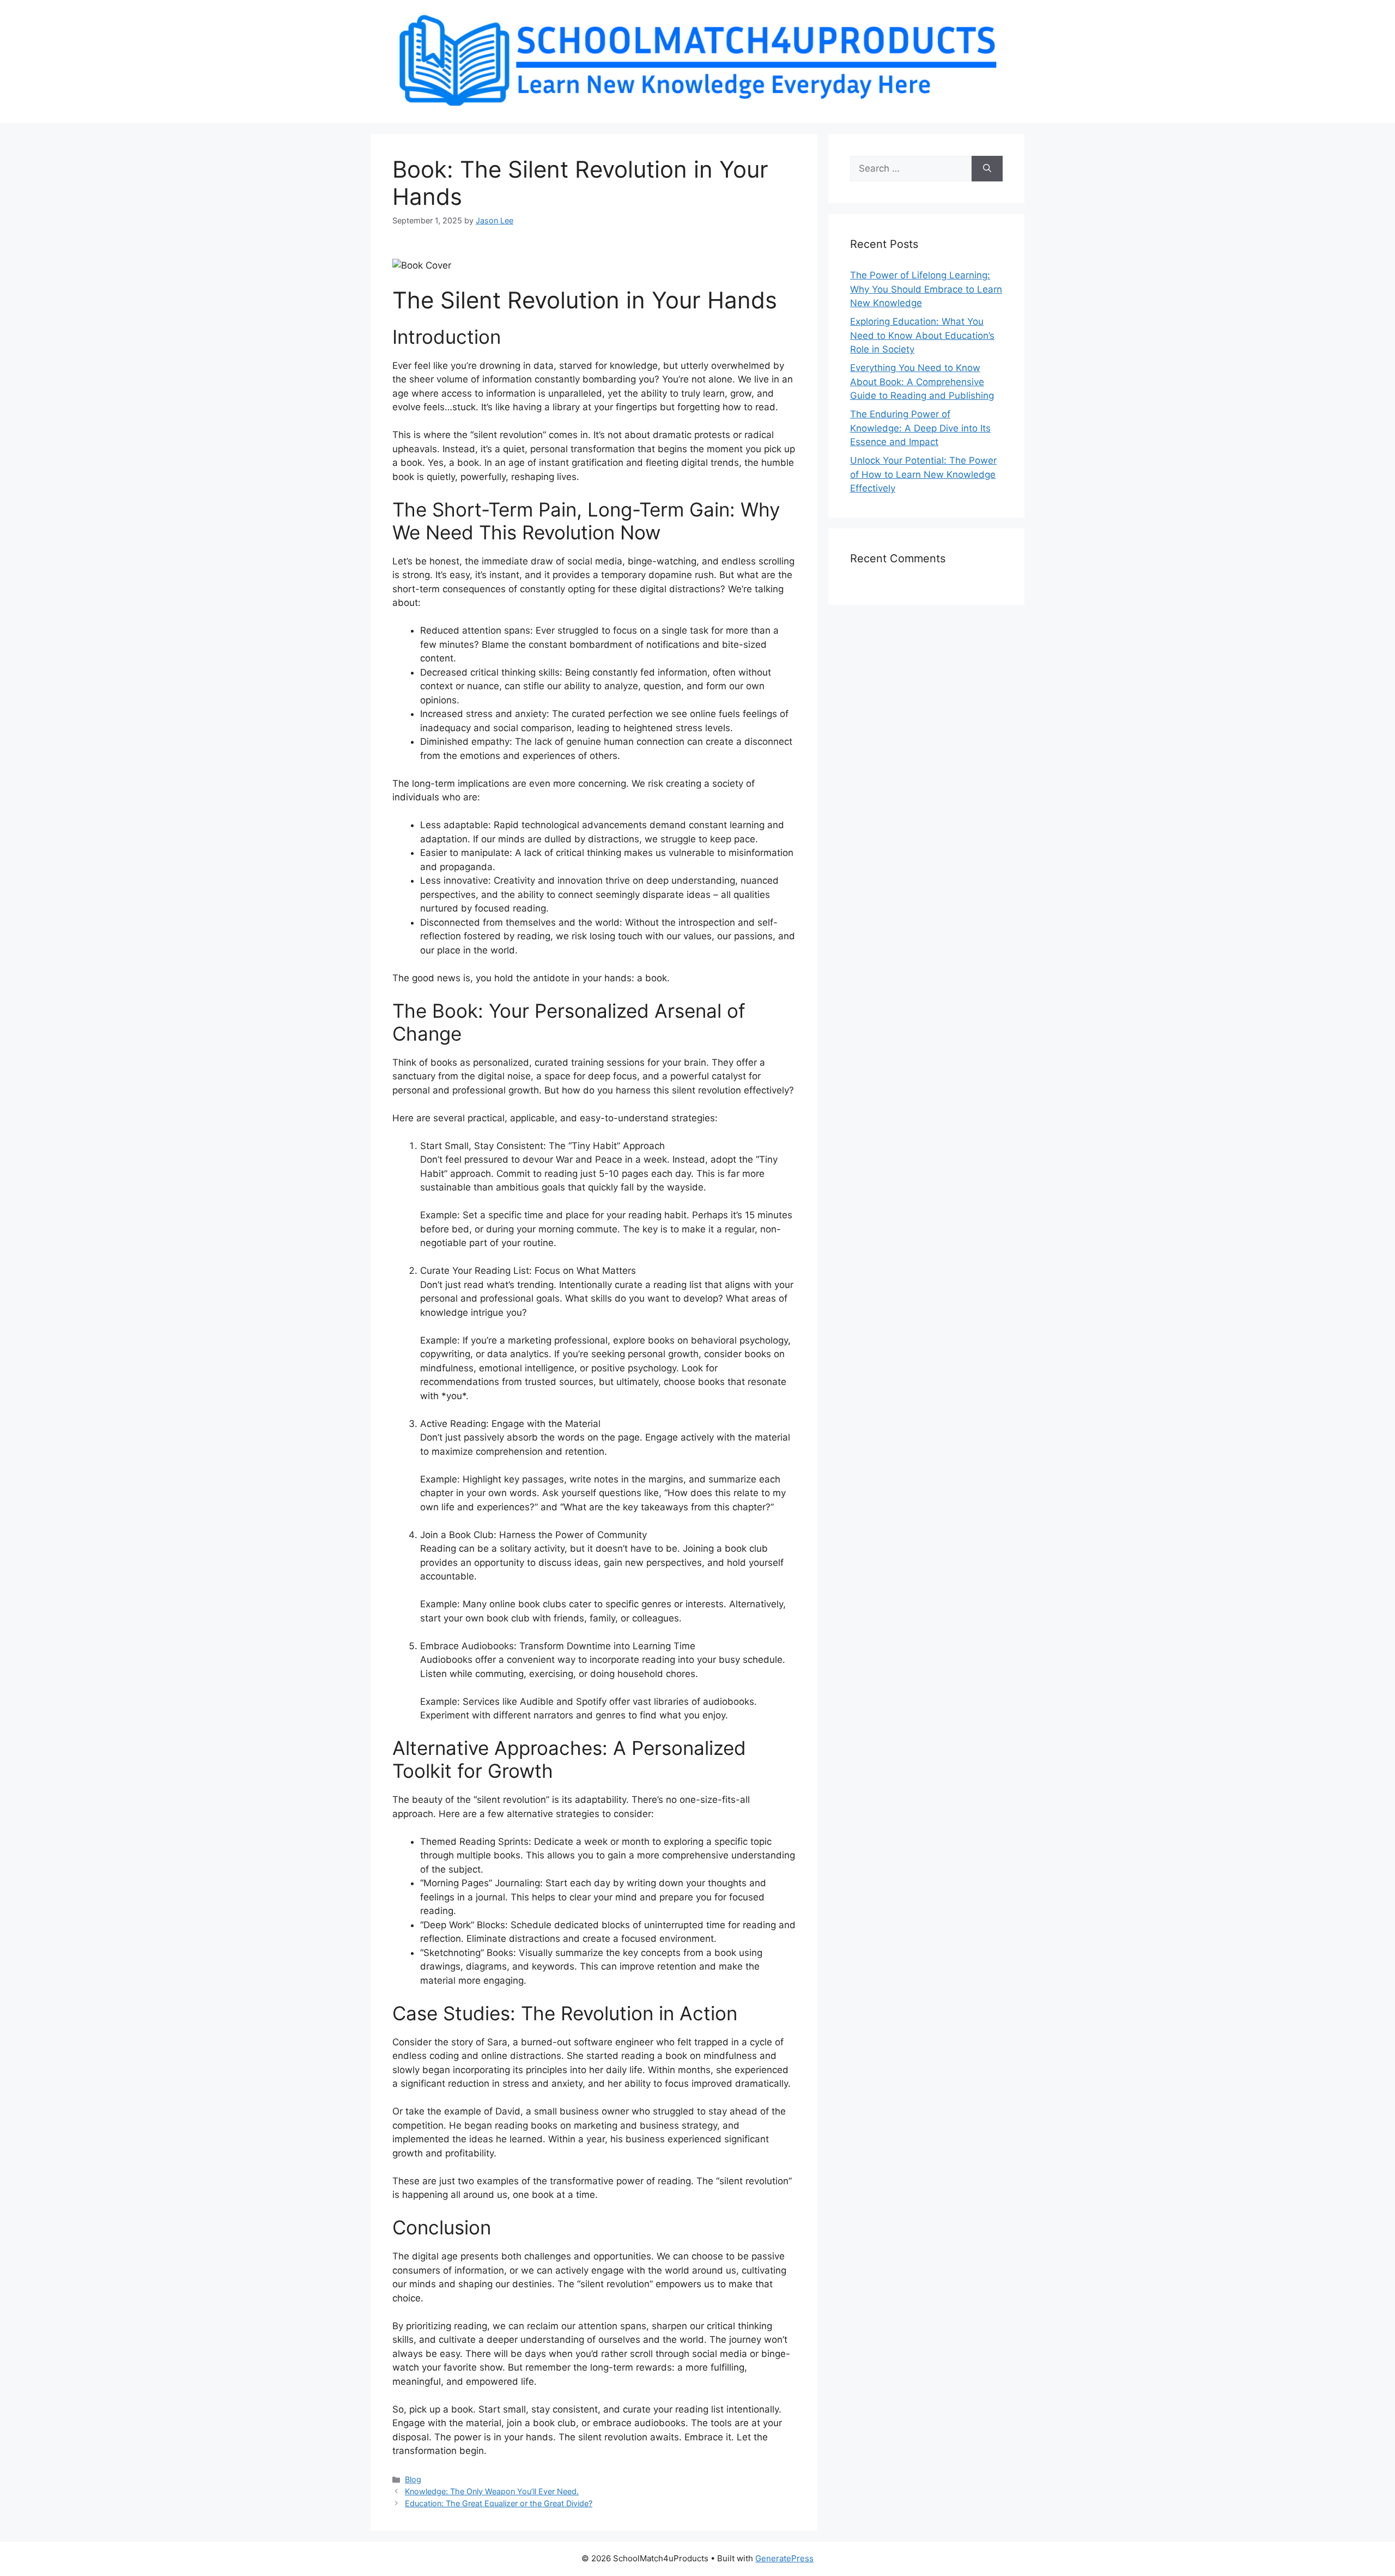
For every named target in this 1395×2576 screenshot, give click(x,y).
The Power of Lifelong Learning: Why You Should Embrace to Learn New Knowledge (926, 289)
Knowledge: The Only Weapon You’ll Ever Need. (492, 2491)
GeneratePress (784, 2558)
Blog (413, 2479)
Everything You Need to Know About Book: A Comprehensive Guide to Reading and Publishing (922, 382)
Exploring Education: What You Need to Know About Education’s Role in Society (922, 335)
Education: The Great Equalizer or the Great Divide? (499, 2503)
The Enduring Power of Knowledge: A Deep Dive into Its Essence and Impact (920, 428)
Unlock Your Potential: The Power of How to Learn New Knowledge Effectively (923, 474)
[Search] (987, 169)
